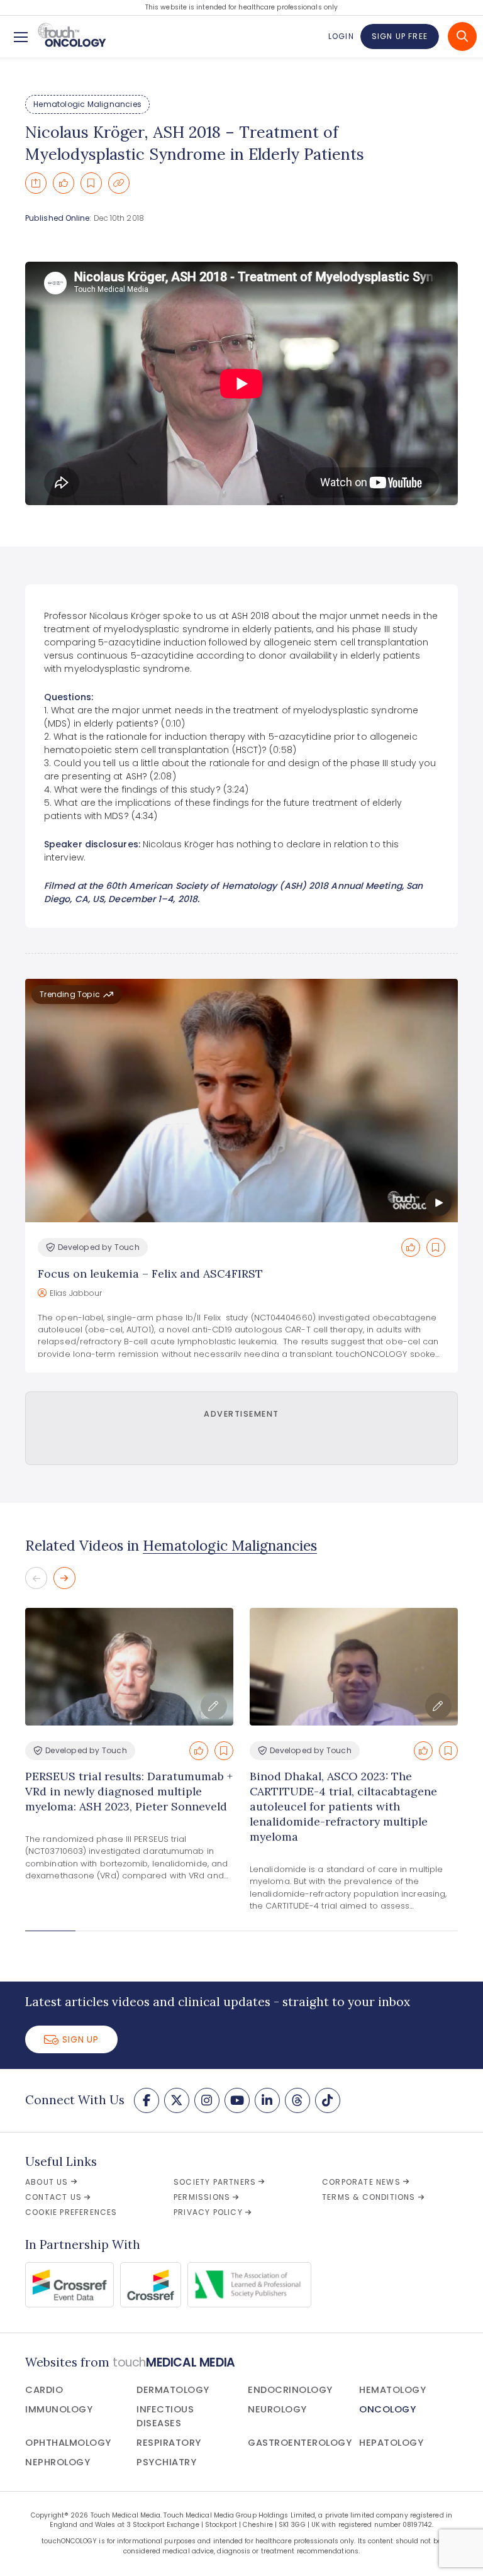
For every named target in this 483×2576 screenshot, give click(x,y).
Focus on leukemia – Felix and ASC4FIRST (150, 1274)
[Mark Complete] (64, 183)
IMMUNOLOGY (59, 2409)
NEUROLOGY (277, 2409)
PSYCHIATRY (166, 2462)
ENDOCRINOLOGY (290, 2390)
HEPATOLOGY (391, 2443)
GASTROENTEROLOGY (300, 2443)
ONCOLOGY (387, 2409)
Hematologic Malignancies (87, 104)
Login (341, 36)
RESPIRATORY (169, 2443)
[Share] (36, 183)
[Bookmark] (91, 183)
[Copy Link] (119, 183)
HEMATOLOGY (392, 2390)
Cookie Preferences (71, 2212)
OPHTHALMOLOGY (68, 2443)
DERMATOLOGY (173, 2390)
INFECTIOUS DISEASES (165, 2416)
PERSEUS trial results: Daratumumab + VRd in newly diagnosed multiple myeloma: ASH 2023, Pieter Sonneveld (129, 1791)
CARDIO (44, 2390)
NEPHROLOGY (58, 2462)
